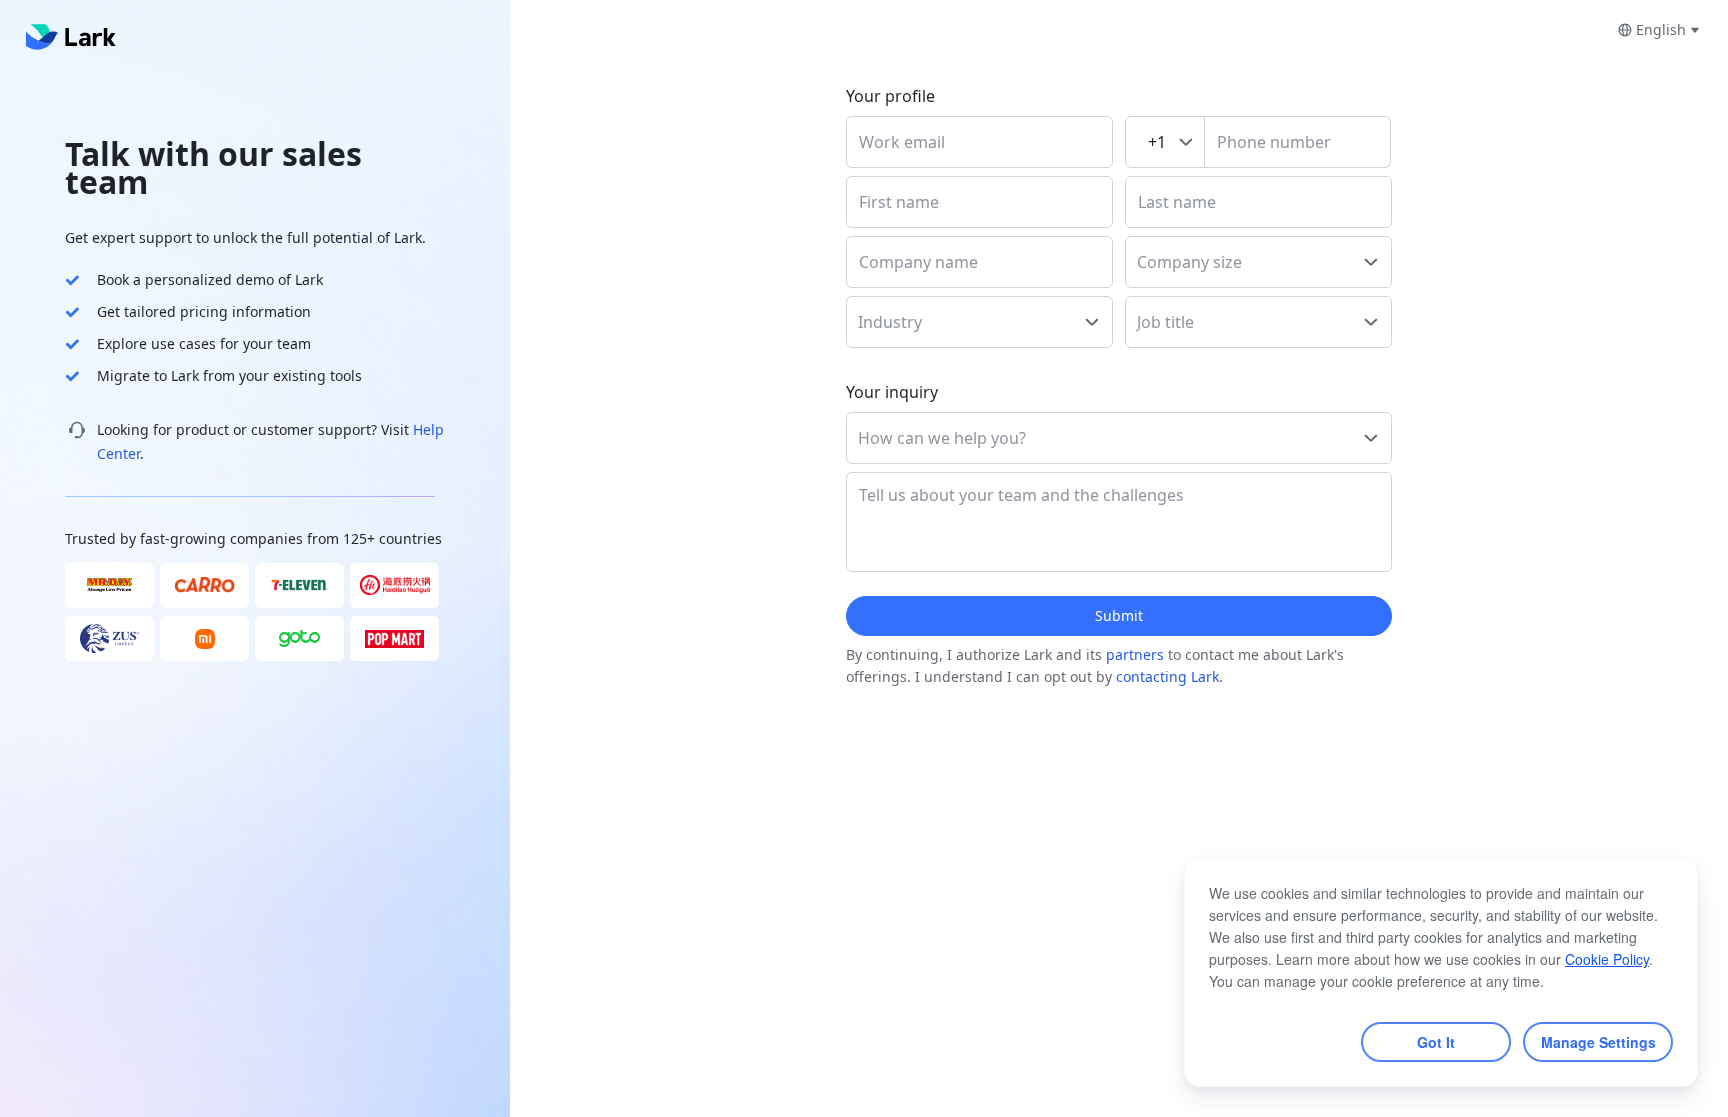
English (1661, 29)
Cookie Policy (1607, 959)
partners (1135, 654)
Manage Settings (1598, 1042)
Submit (1119, 615)
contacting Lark (1167, 676)
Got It (1436, 1042)
